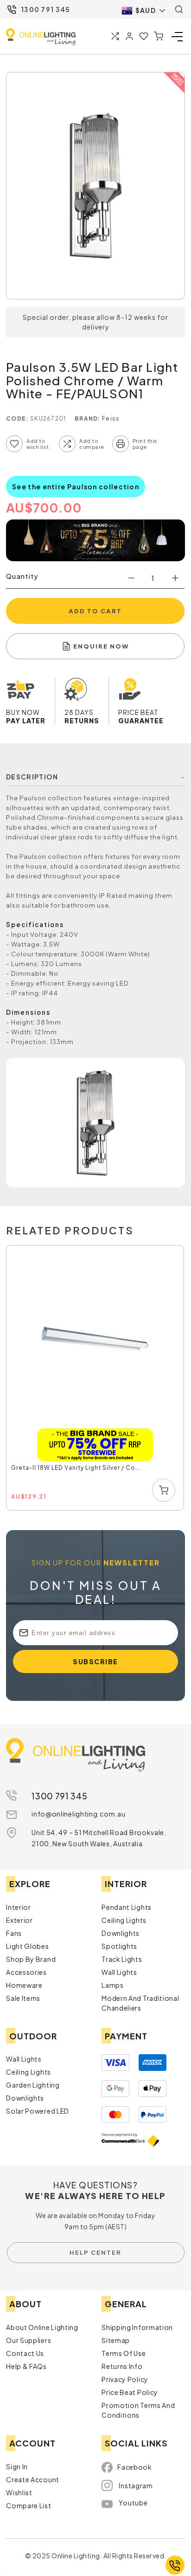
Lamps (113, 1985)
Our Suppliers (29, 2340)
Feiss (111, 419)
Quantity (22, 576)
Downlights (121, 1933)
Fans (14, 1933)
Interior (19, 1907)
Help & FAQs (26, 2366)
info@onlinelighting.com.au (78, 1814)
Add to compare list (67, 444)
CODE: (17, 419)
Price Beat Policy (130, 2392)
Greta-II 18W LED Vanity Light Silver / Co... (76, 1468)
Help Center (95, 2252)
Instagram (136, 2485)
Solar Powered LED (38, 2111)
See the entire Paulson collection (76, 487)
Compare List (29, 2505)
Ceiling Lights (124, 1920)
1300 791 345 (46, 9)
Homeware (24, 1985)
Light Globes (27, 1946)
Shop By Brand (31, 1959)
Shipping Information (137, 2327)
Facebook (135, 2467)
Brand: (88, 419)
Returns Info (122, 2366)
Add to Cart (95, 611)
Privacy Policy (125, 2379)
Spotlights (119, 1946)
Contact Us (25, 2353)
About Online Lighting (42, 2327)
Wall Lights (119, 1972)
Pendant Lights (127, 1907)
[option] (95, 1378)
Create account (33, 2479)
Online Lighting (41, 37)
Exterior (19, 1920)
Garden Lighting (33, 2085)
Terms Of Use (124, 2353)
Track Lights (122, 1959)
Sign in (17, 2466)
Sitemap (116, 2340)
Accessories (26, 1972)
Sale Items (23, 1998)
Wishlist (19, 2492)
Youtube (133, 2503)
